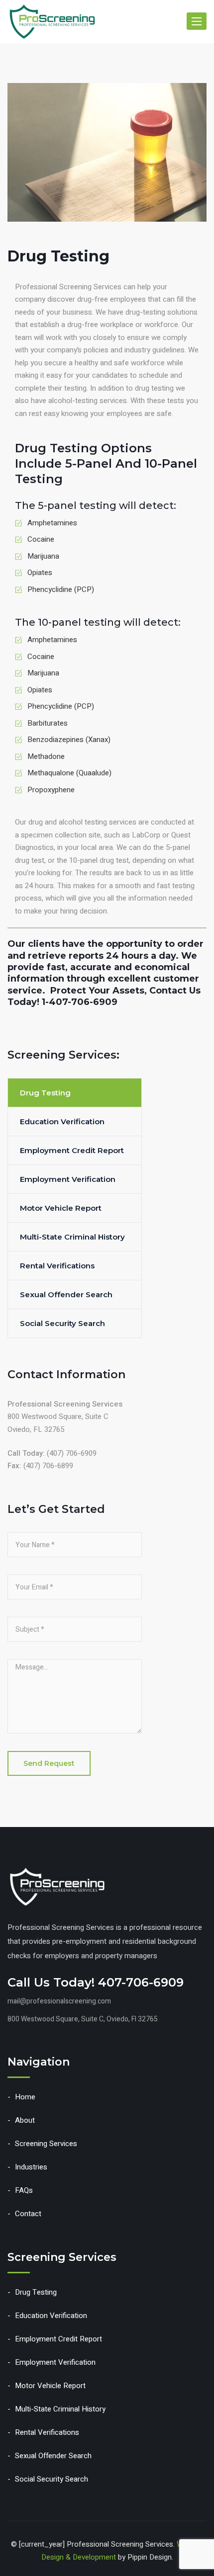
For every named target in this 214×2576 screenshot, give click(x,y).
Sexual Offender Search (66, 1294)
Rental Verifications (57, 1266)
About (25, 2120)
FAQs (24, 2190)
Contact (28, 2214)
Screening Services (46, 2144)
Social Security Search (62, 1323)
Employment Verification (68, 1179)
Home (25, 2097)
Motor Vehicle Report (61, 1208)
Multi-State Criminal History (72, 1237)
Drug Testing (45, 1093)
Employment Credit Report (72, 1150)
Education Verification (62, 1122)
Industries (31, 2167)
